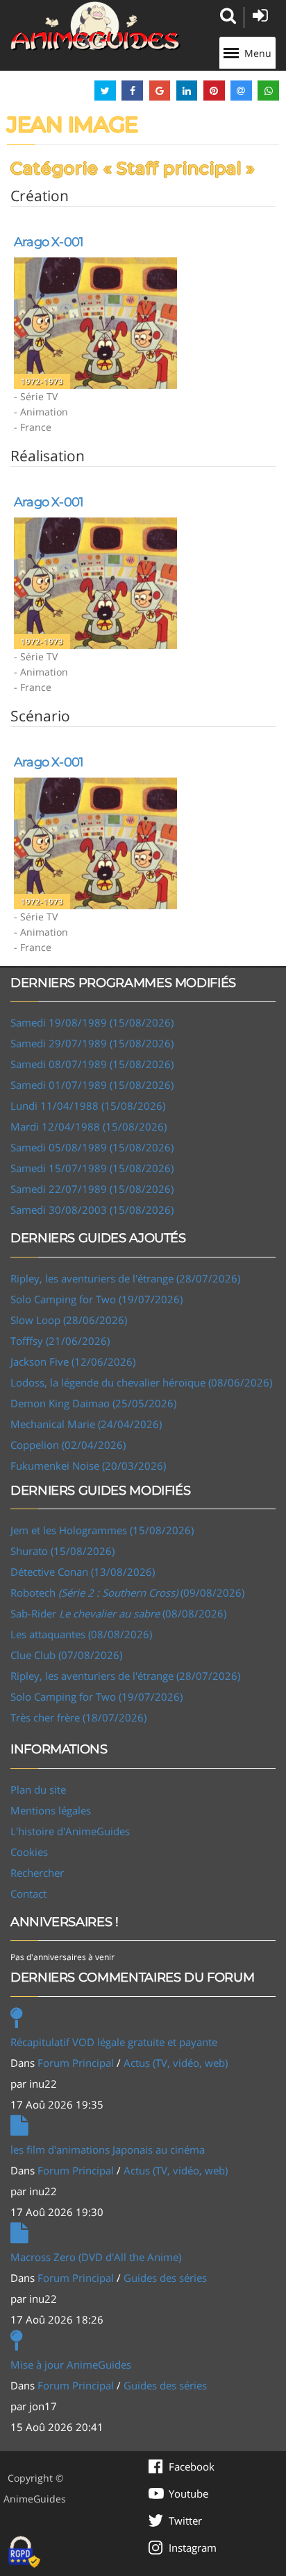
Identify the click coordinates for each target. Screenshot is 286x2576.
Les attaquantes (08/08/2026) (81, 1634)
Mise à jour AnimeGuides (71, 2364)
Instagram (193, 2548)
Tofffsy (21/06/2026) (60, 1341)
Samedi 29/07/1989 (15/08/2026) (92, 1043)
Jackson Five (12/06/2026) (73, 1362)
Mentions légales (51, 1810)
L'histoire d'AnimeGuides (70, 1831)
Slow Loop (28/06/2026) (69, 1320)
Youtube (188, 2493)
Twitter (185, 2521)
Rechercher (37, 1873)
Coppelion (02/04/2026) (68, 1445)
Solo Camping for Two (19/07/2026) (96, 1299)
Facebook (192, 2466)
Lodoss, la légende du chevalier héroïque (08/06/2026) (141, 1382)
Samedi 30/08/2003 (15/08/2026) (92, 1210)
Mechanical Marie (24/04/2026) (86, 1424)
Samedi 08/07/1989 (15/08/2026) (92, 1064)
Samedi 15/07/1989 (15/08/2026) (92, 1168)
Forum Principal (76, 2063)
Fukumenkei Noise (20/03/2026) (88, 1466)
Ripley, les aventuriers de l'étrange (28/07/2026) (125, 1278)
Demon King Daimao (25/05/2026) (93, 1403)
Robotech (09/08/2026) (127, 1592)
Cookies (29, 1852)
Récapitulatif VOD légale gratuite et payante (114, 2042)
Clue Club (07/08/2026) (66, 1655)
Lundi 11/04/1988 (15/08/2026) (88, 1106)
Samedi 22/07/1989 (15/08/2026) (92, 1189)
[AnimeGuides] (95, 26)
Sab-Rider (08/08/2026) (118, 1613)
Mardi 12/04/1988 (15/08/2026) (89, 1126)
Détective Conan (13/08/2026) (83, 1572)
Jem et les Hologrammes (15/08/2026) (102, 1530)
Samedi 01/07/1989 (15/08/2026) (92, 1085)
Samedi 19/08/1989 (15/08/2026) (92, 1022)
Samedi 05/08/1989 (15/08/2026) (92, 1147)
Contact (28, 1894)
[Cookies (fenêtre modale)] (24, 2552)
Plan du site (38, 1789)
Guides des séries (165, 2278)
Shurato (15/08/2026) (62, 1551)
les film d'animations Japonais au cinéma (108, 2149)
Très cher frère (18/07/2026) (78, 1717)
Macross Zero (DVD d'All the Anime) (96, 2257)
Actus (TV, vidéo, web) (176, 2063)
